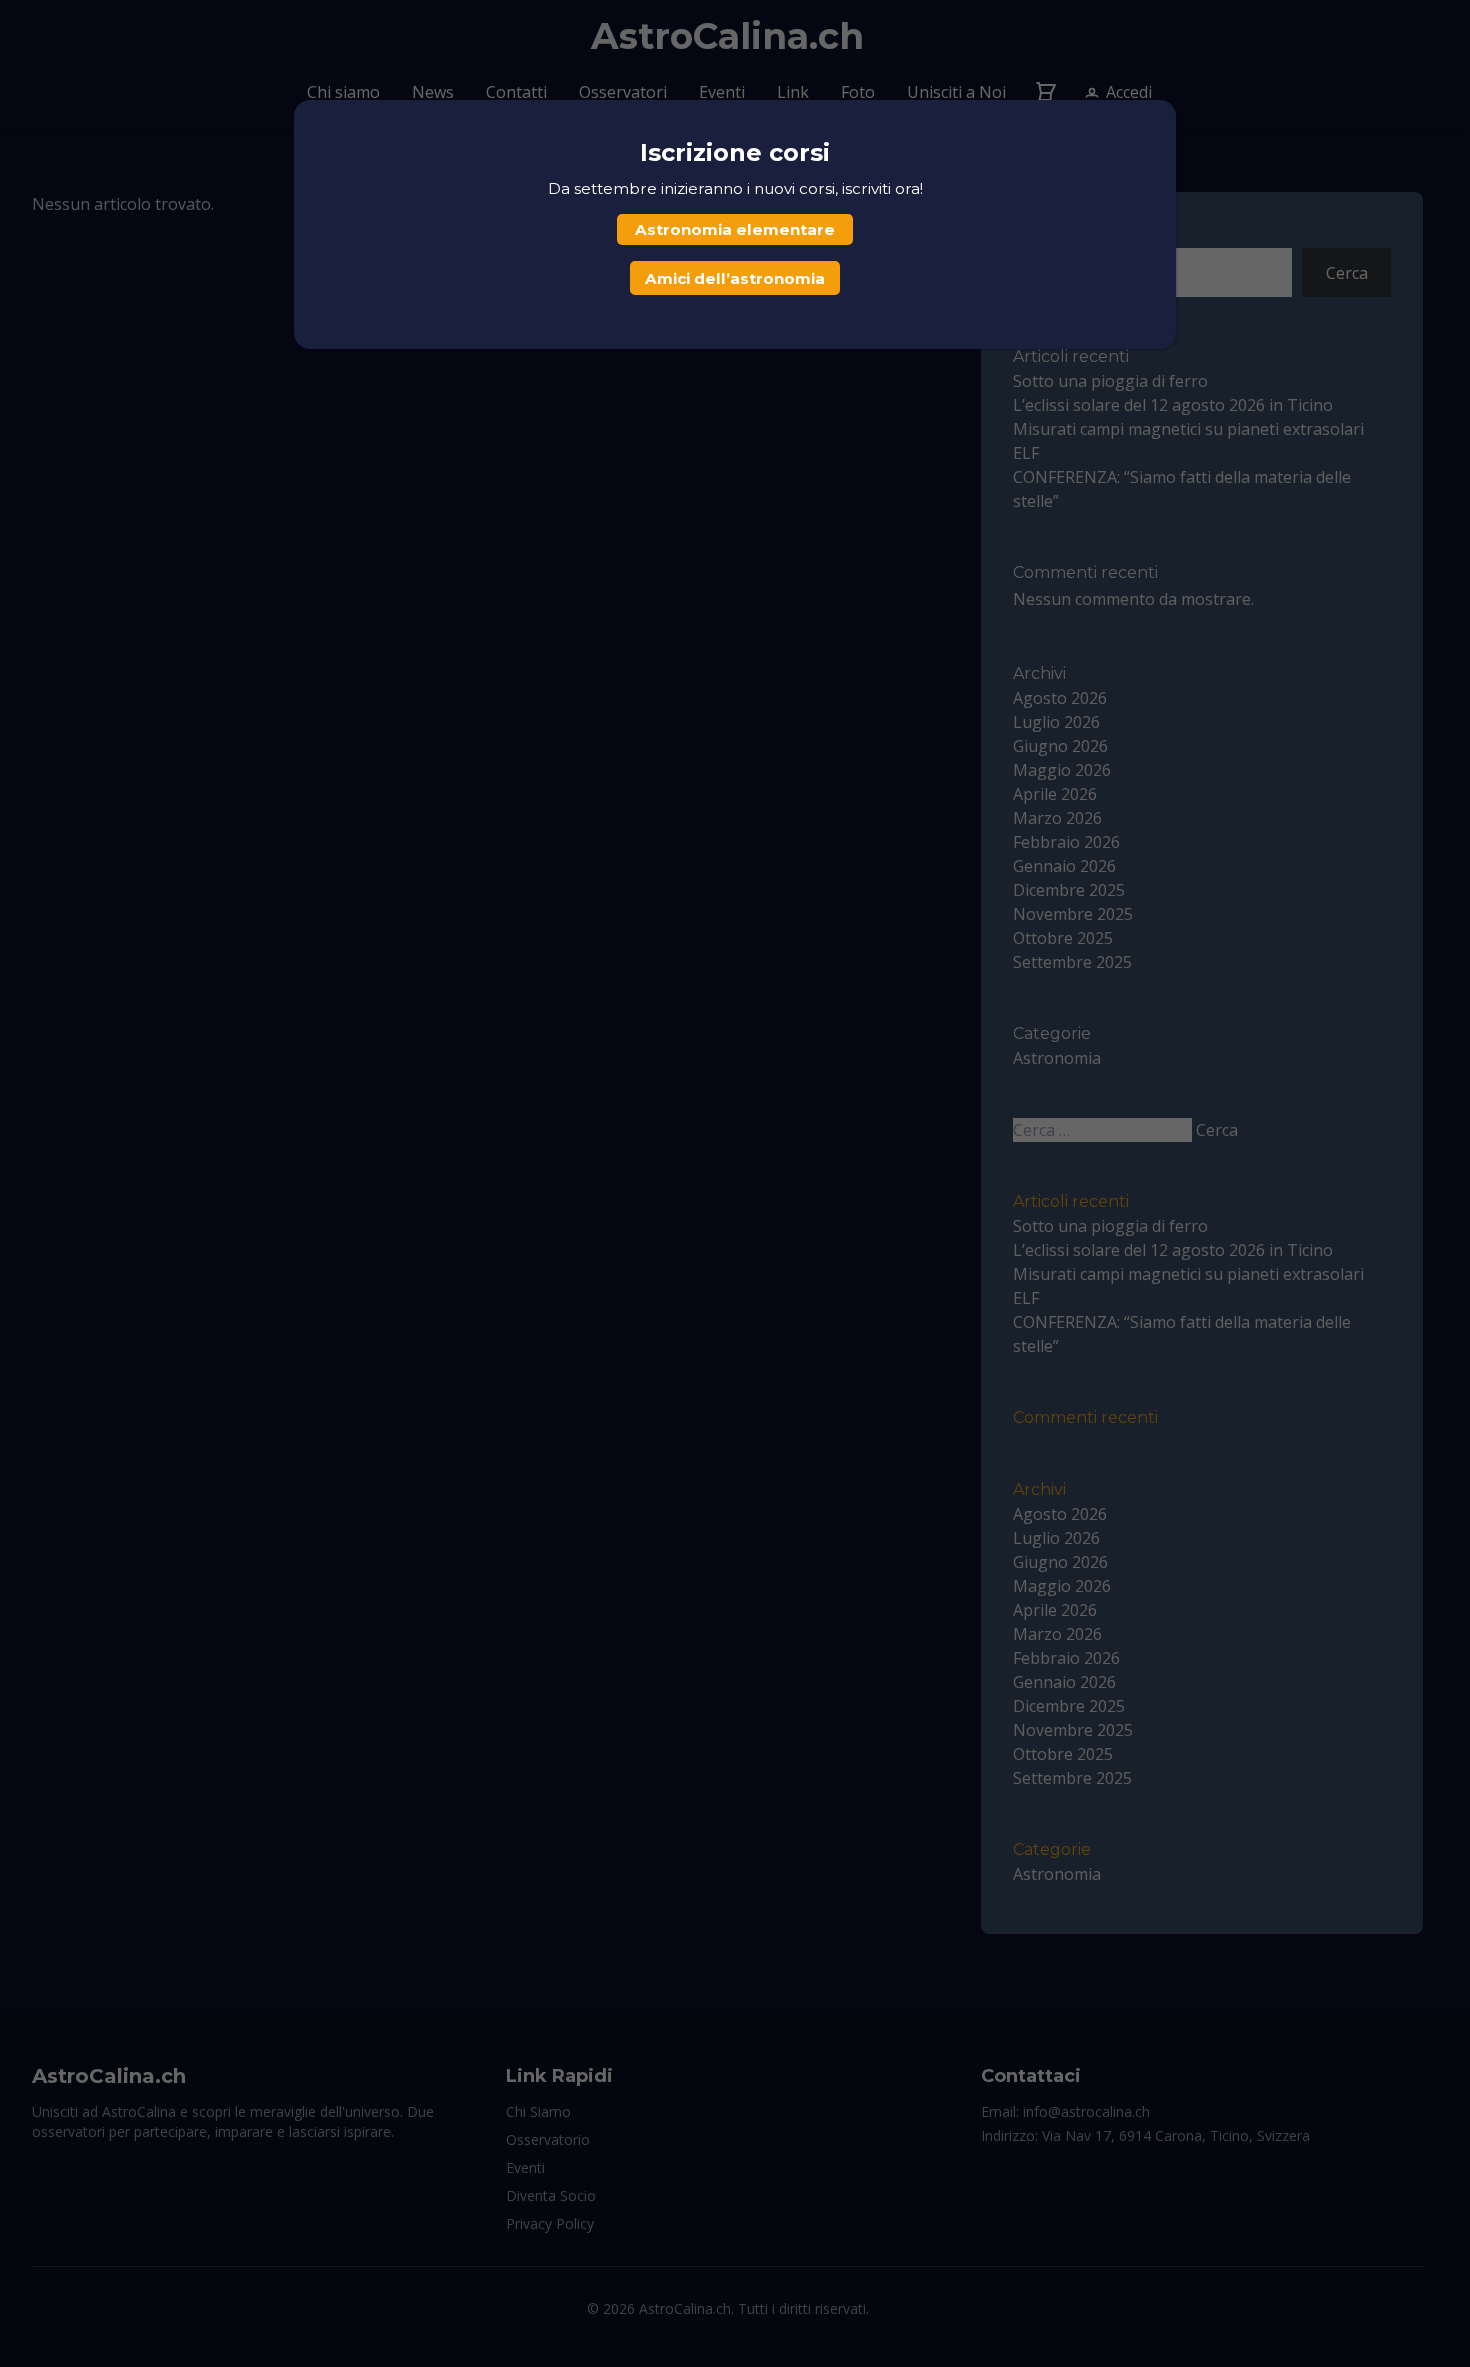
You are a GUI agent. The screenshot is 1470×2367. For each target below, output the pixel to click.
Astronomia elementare (735, 229)
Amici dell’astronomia (735, 278)
